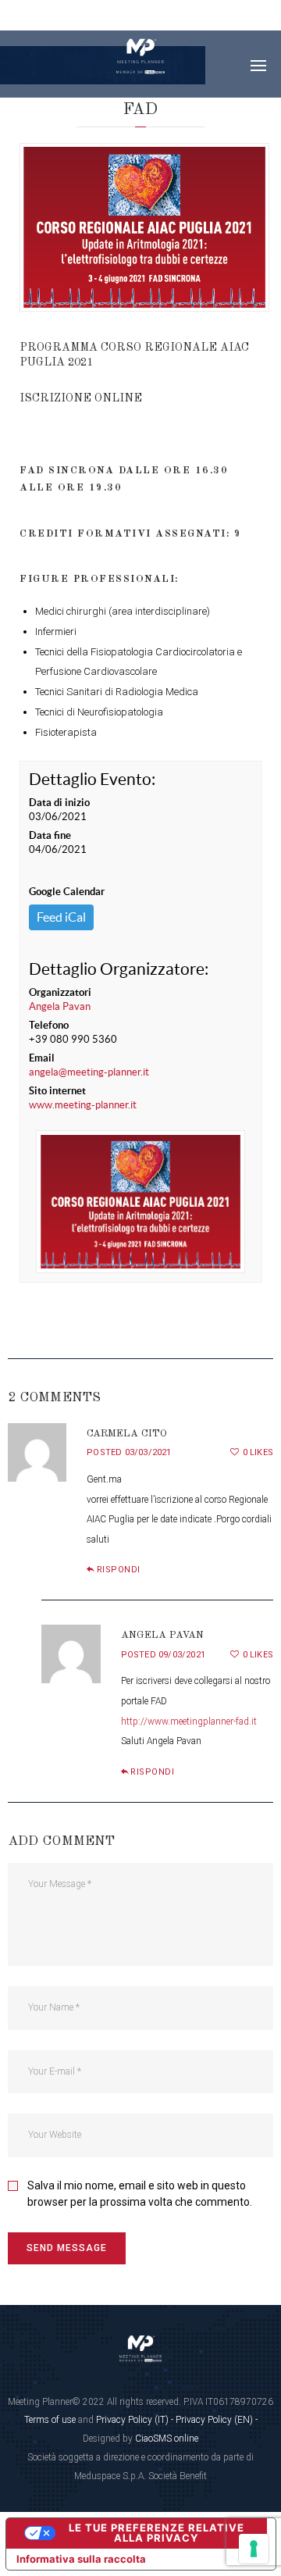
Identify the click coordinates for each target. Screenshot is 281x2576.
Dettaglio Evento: (92, 779)
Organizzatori (60, 992)
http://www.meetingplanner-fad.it (189, 1721)
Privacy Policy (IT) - (136, 2420)
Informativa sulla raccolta (81, 2559)
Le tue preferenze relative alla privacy (157, 2533)
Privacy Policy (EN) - (217, 2420)
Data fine (50, 835)
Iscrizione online (81, 398)
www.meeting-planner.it (83, 1105)
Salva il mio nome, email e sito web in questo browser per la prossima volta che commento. (140, 2194)
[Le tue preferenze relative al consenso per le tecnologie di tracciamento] (254, 2549)
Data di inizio (59, 803)
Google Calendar (67, 892)
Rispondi (119, 1570)
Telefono (49, 1025)
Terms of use (50, 2420)
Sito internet (57, 1091)
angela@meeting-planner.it (89, 1072)
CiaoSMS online (167, 2439)
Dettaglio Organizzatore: (119, 969)
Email (42, 1058)
